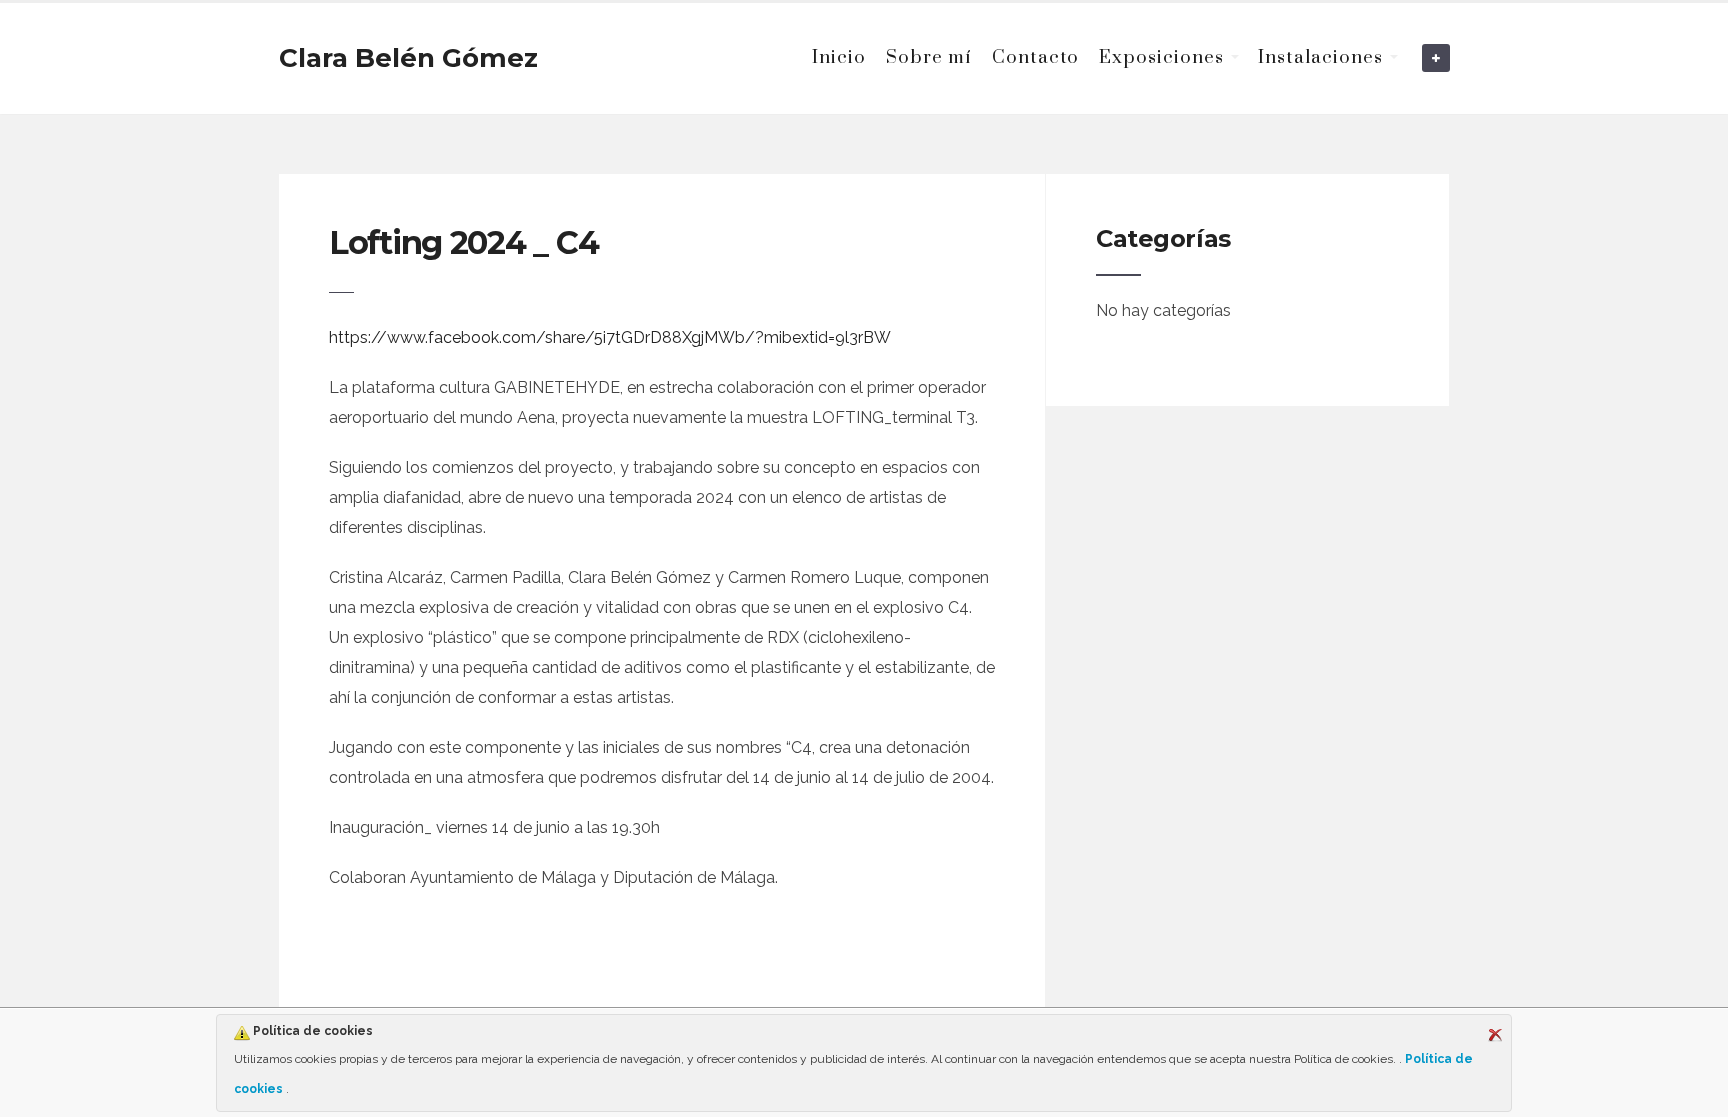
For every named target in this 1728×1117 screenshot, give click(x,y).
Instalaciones (1320, 57)
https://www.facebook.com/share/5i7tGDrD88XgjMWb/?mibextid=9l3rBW (610, 337)
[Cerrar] (1495, 1035)
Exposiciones (1161, 57)
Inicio (839, 57)
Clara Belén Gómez (408, 58)
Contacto (1035, 57)
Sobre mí (929, 57)
